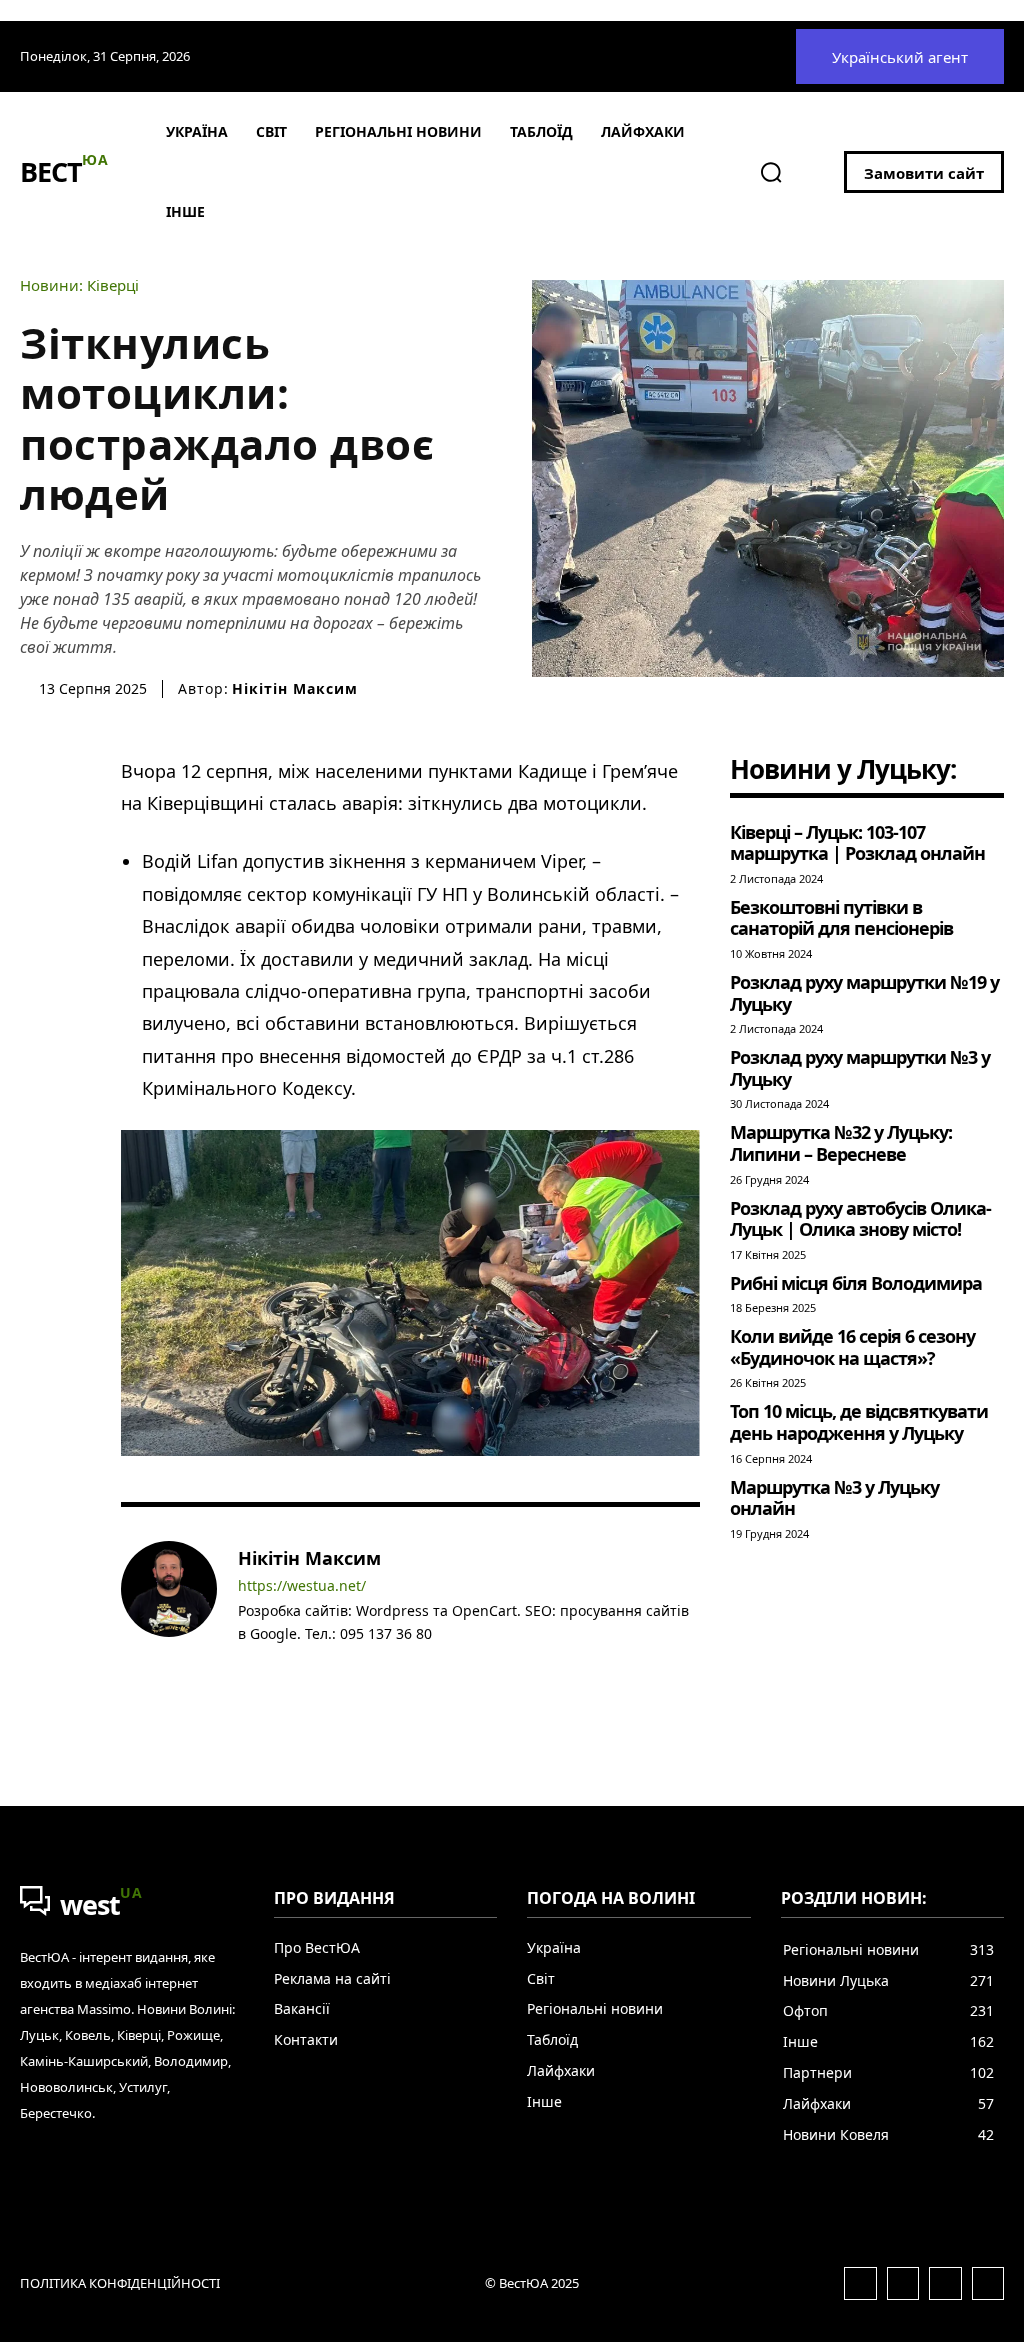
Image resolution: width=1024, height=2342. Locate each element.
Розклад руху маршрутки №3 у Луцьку (860, 1068)
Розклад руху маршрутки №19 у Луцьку (864, 993)
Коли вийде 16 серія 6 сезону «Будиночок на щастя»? (852, 1347)
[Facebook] (245, 1663)
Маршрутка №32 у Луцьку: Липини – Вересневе (841, 1143)
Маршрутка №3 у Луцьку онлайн (834, 1498)
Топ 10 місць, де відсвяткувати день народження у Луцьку (859, 1422)
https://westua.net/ (302, 1586)
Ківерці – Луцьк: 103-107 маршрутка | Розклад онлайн (857, 843)
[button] (771, 172)
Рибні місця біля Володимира (856, 1283)
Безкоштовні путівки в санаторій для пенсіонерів (841, 918)
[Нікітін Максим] (169, 1609)
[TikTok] (332, 1663)
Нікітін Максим (295, 689)
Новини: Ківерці (79, 285)
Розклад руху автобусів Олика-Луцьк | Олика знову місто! (860, 1219)
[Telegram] (303, 1663)
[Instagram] (274, 1663)
